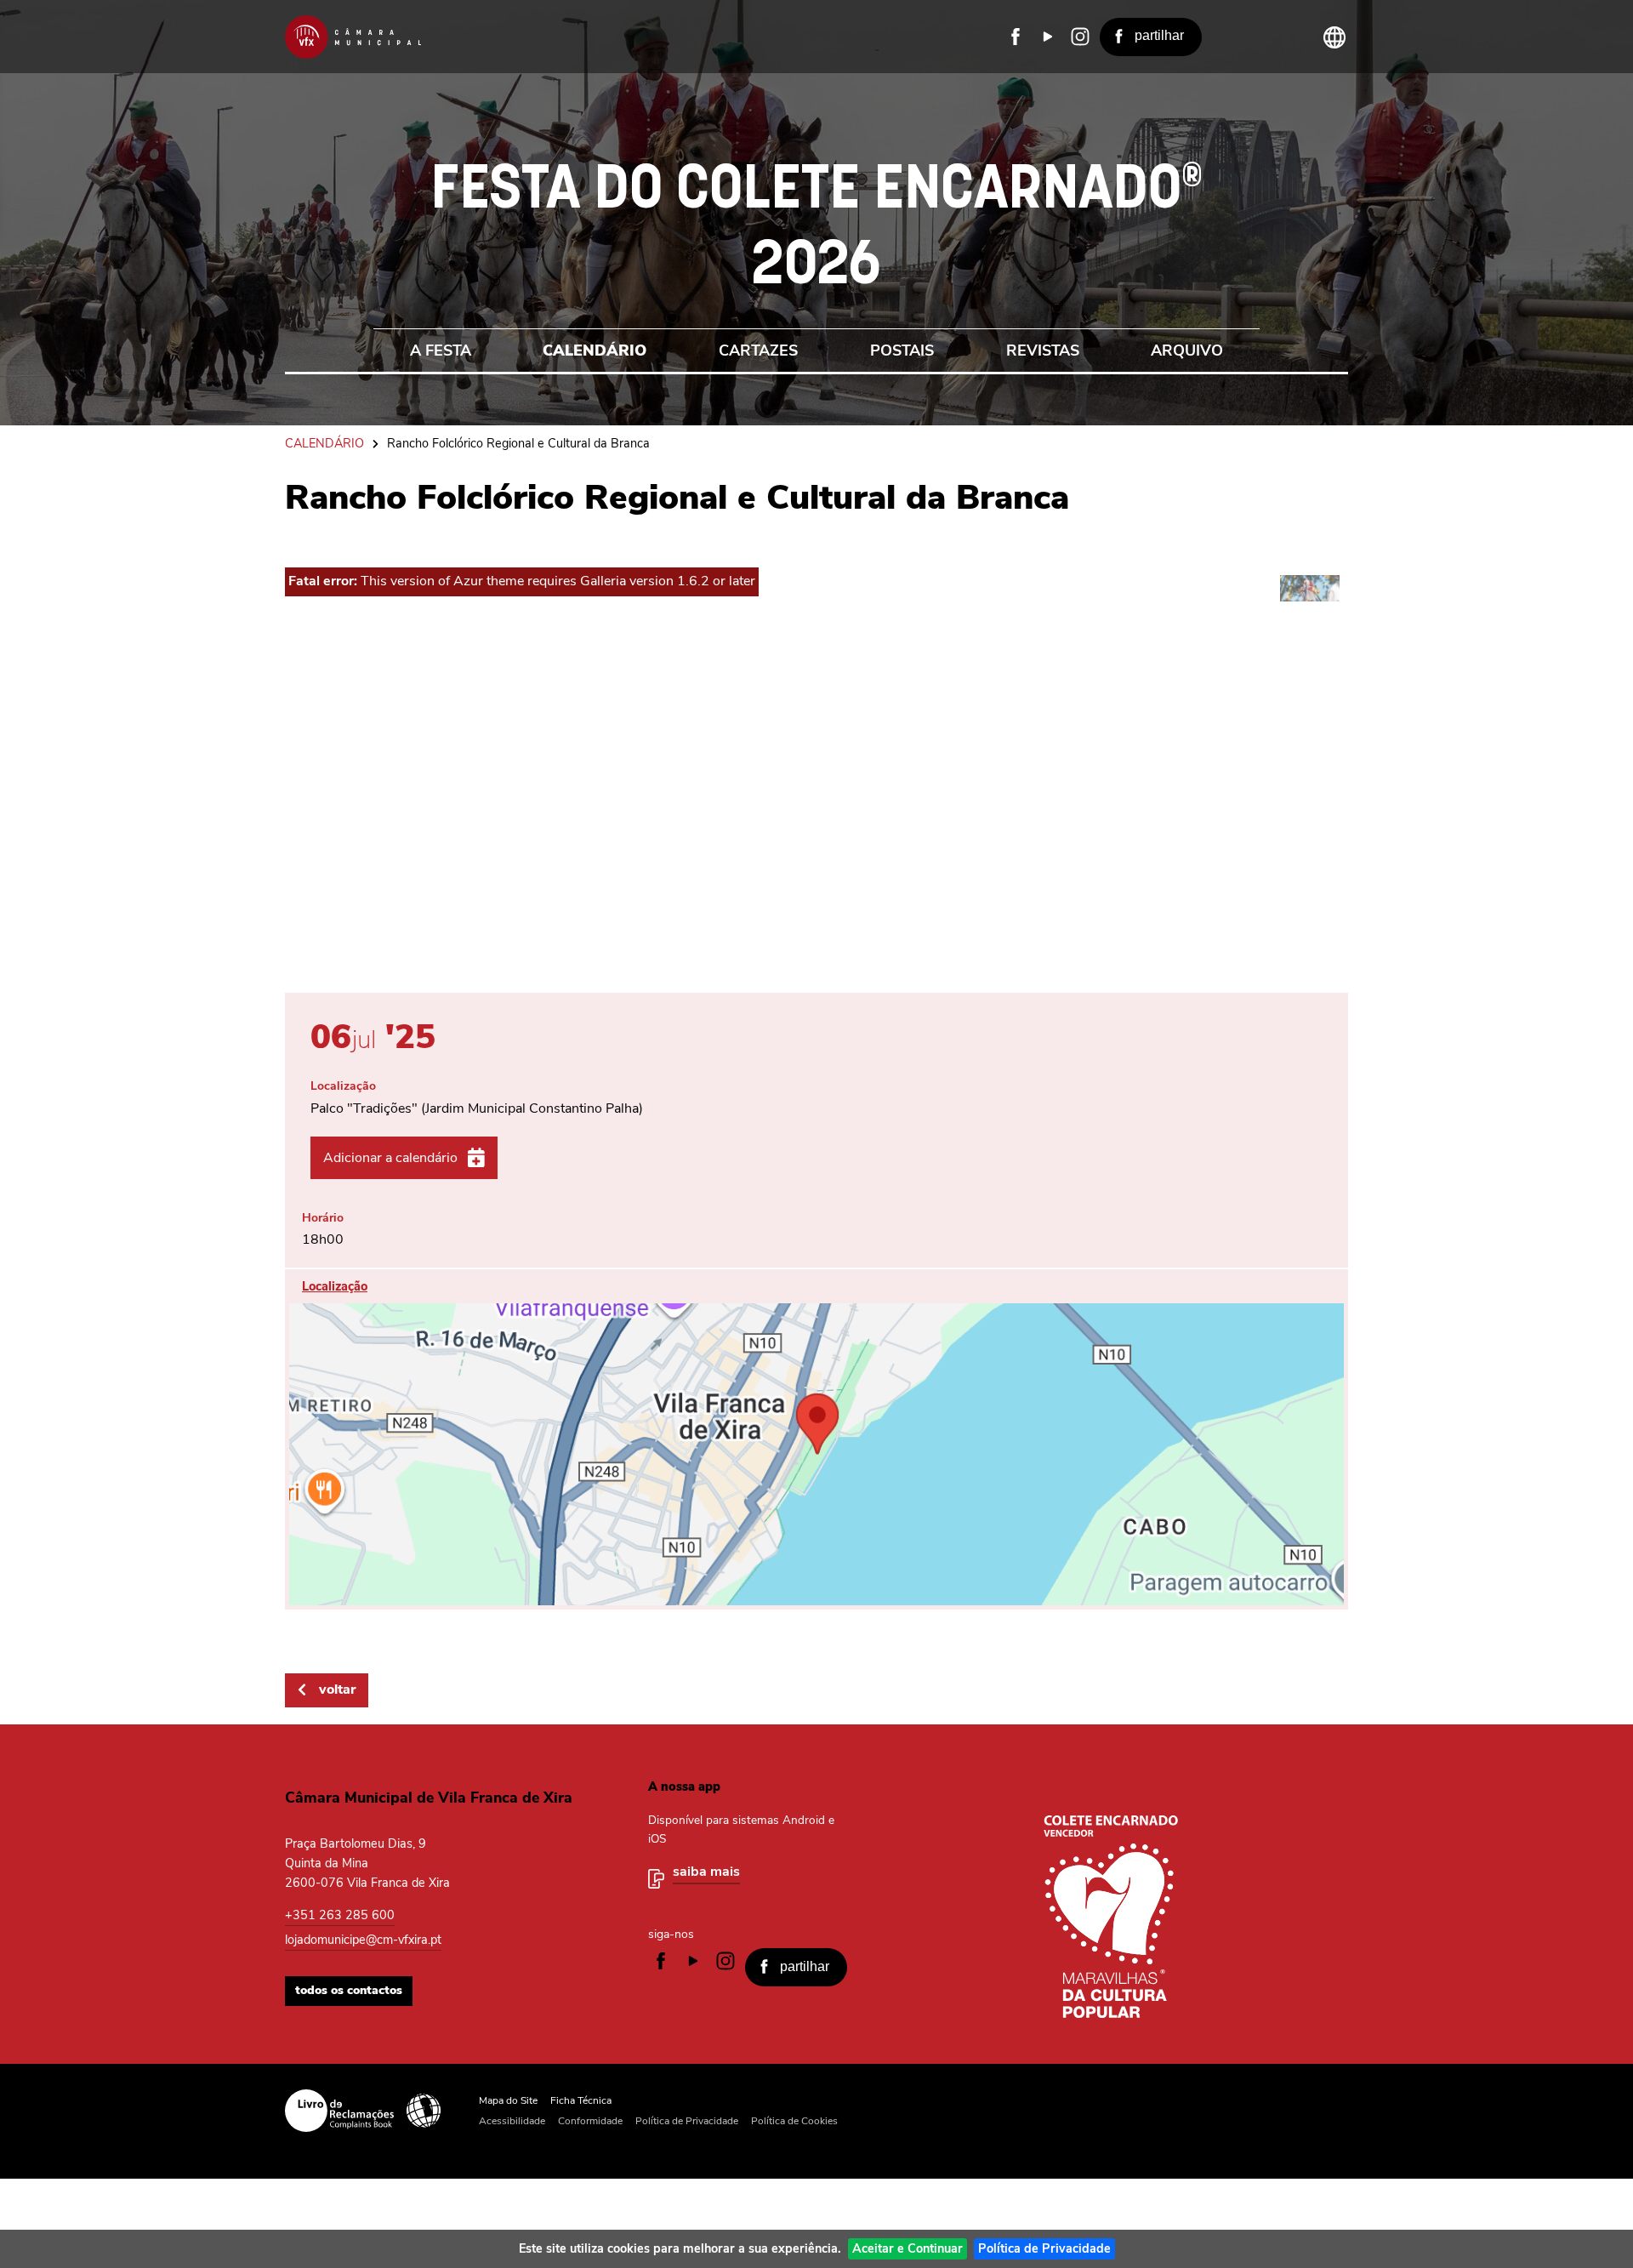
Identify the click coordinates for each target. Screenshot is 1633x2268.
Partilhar (1159, 35)
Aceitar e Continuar (908, 2248)
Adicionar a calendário (390, 1158)
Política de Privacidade (1044, 2248)
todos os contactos (349, 1990)
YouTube (1048, 37)
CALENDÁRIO (324, 443)
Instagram (1080, 37)
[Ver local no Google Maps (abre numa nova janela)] (816, 1439)
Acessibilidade (424, 2111)
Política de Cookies (794, 2121)
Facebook (1016, 37)
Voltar (337, 1690)
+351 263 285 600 (340, 1915)
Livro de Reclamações (339, 2111)
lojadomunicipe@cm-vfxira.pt (363, 1940)
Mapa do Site (508, 2100)
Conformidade (590, 2121)
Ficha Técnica (581, 2100)
